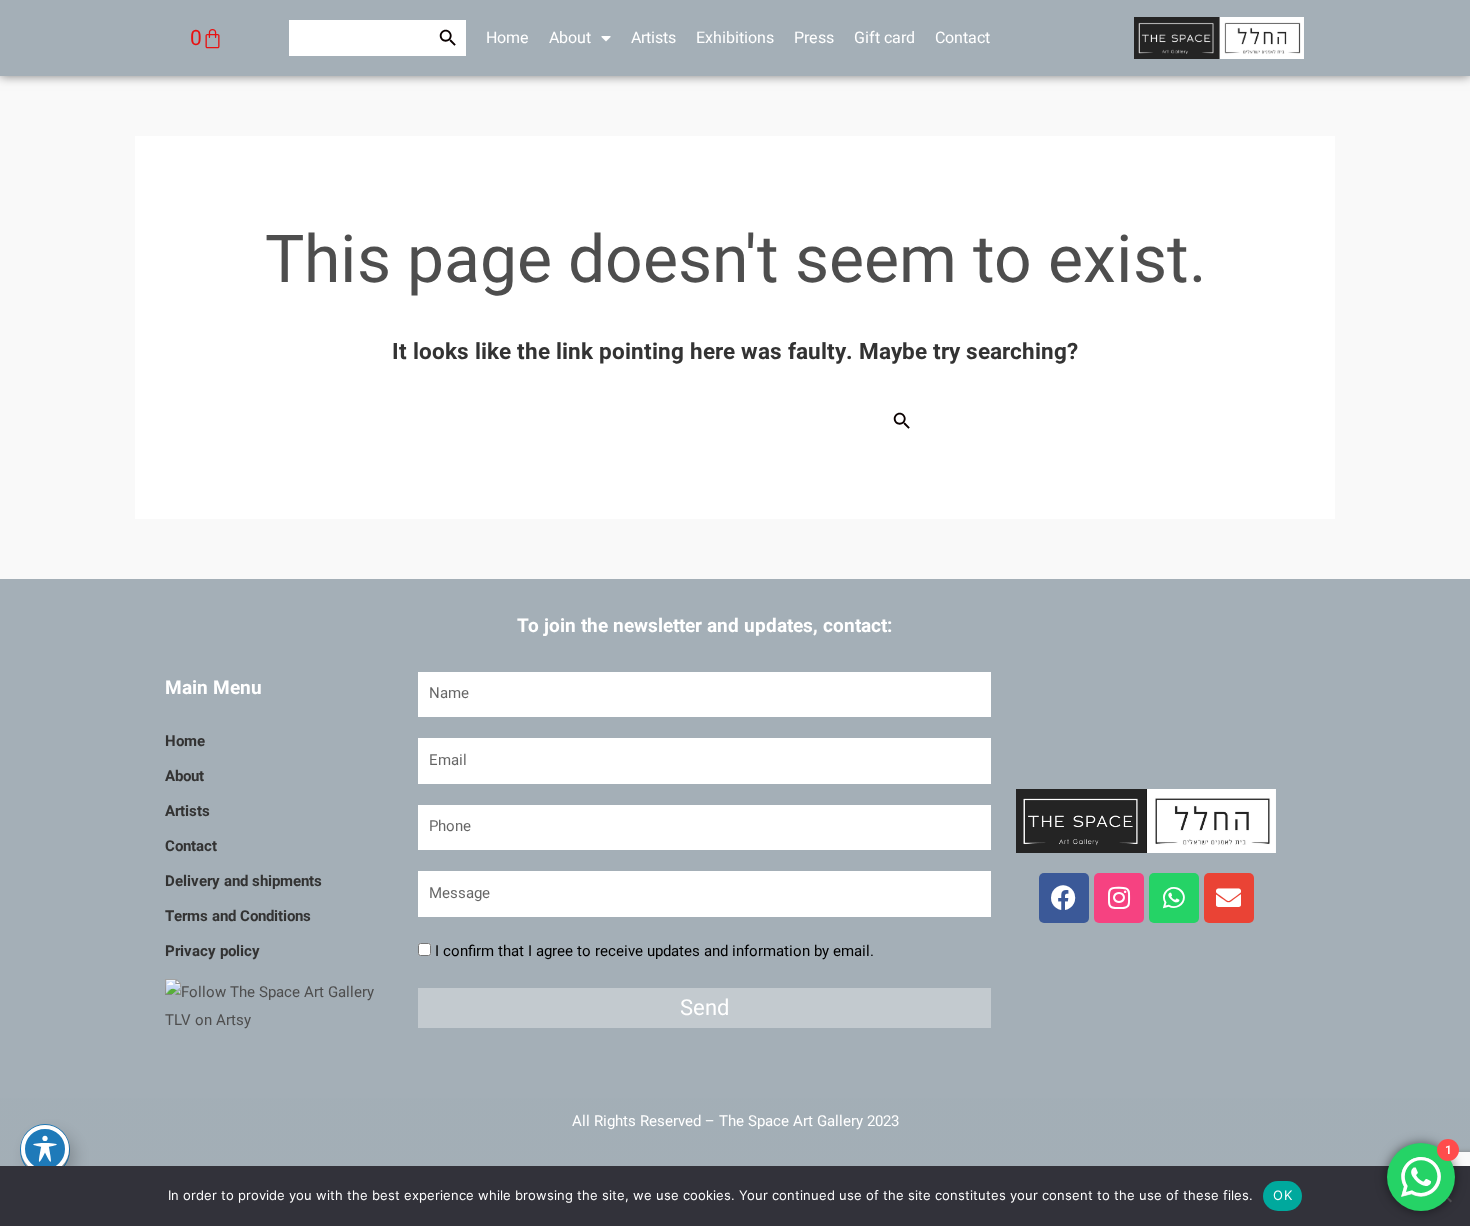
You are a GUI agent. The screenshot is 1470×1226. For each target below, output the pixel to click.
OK (1282, 1195)
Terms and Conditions (238, 916)
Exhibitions (735, 38)
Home (507, 38)
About (570, 38)
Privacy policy (212, 951)
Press (814, 38)
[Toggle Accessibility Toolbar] (45, 1149)
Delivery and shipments (243, 881)
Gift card (884, 38)
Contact (962, 38)
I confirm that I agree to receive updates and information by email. (654, 951)
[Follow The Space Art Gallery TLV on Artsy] (279, 1006)
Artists (653, 38)
